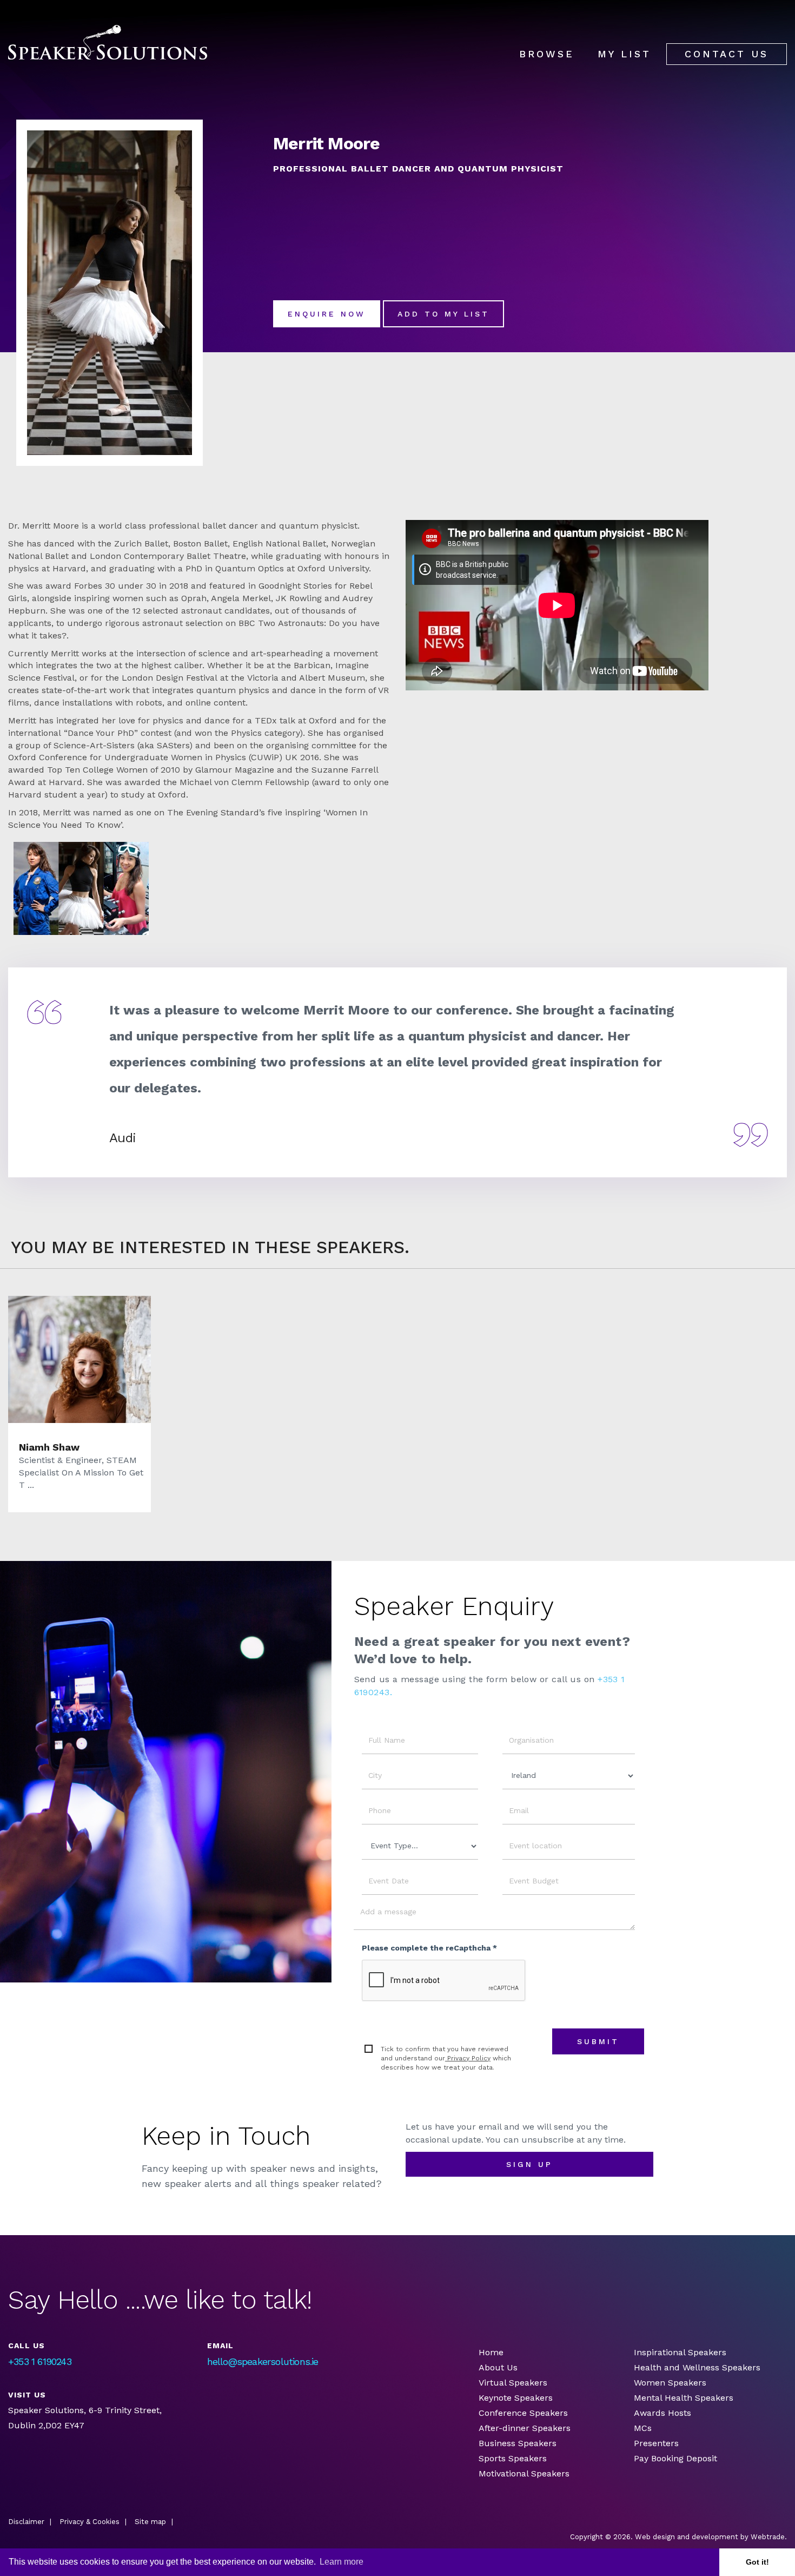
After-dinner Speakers (525, 2428)
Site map (150, 2522)
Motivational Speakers (524, 2473)
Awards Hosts (662, 2413)
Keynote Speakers (516, 2398)
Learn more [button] (342, 2562)
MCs (643, 2428)
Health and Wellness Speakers (697, 2367)
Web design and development (687, 2537)
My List (624, 54)
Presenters (658, 2443)
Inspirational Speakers (680, 2352)
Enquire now (327, 314)
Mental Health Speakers (684, 2398)
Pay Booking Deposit (675, 2458)
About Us (498, 2367)
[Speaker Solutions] (108, 42)
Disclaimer (26, 2522)
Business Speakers (518, 2443)
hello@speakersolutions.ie (263, 2361)
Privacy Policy (468, 2058)
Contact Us (727, 54)
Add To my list (443, 314)
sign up (529, 2164)
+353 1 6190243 (40, 2361)
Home (491, 2352)
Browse (547, 54)
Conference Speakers (523, 2413)
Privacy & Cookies (90, 2522)
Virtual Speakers (513, 2383)
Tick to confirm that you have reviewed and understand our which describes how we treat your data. (446, 2058)
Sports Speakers (513, 2458)
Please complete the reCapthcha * (429, 1948)
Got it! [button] (757, 2562)
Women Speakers (670, 2383)
